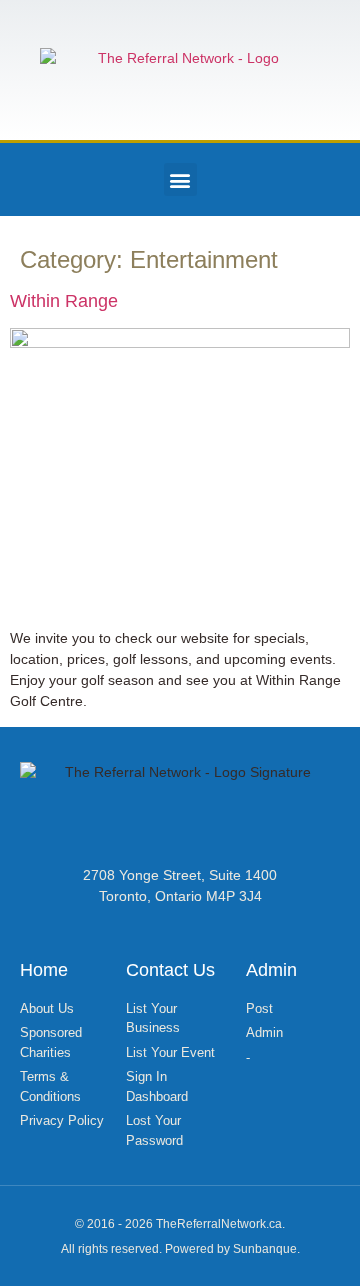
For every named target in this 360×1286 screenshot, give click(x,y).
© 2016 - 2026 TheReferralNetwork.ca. (180, 1224)
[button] (180, 179)
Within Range (64, 301)
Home (44, 970)
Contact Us (170, 970)
